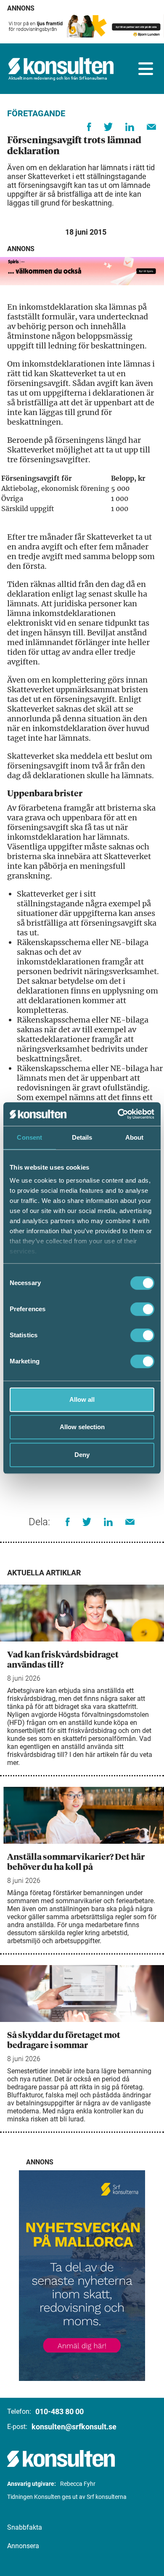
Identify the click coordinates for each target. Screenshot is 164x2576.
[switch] (142, 1309)
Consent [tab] (29, 1137)
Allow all (82, 1399)
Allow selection (82, 1427)
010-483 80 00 (60, 2411)
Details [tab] (82, 1137)
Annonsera (23, 2546)
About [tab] (135, 1137)
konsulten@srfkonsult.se (74, 2427)
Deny (82, 1455)
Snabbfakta (25, 2527)
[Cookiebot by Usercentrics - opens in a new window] (118, 1114)
